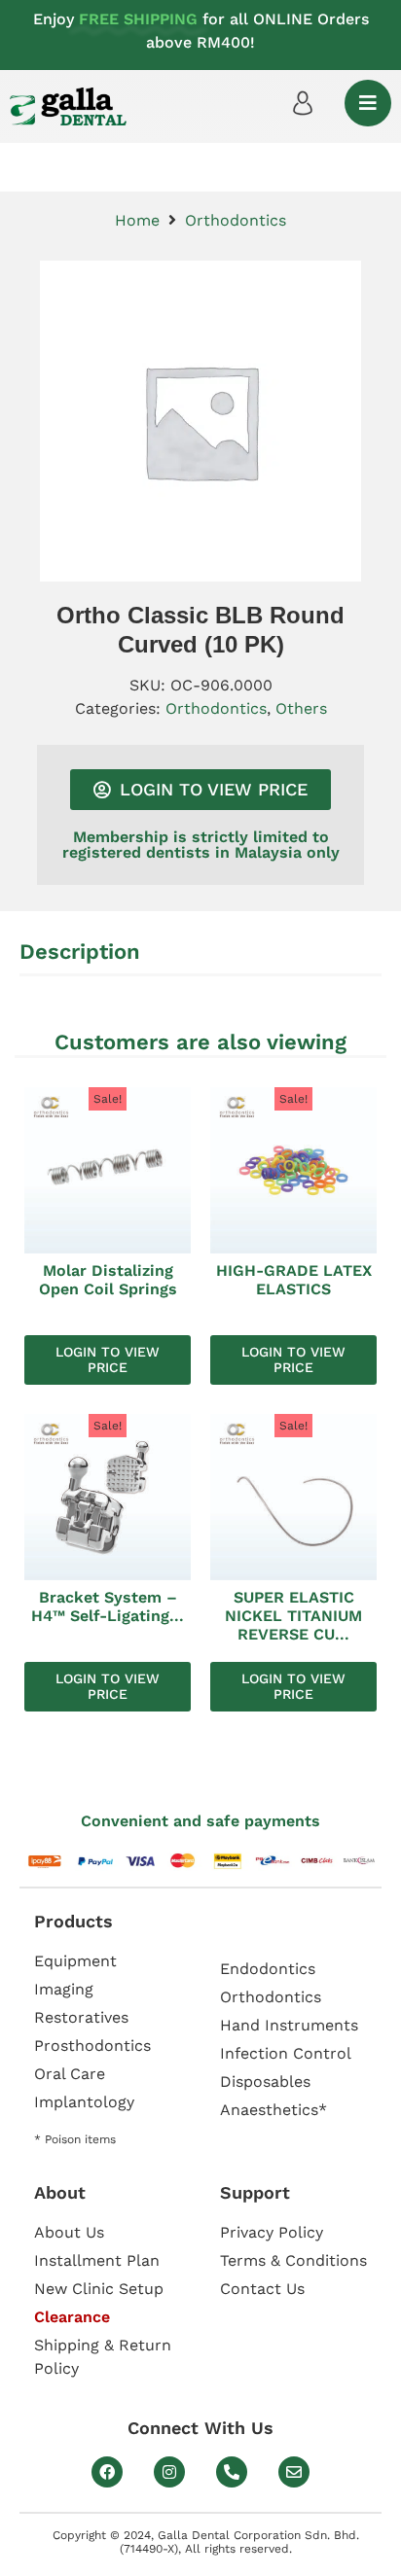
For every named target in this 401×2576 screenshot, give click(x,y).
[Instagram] (169, 2472)
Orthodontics (236, 220)
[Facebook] (107, 2472)
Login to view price (108, 1360)
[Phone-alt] (232, 2472)
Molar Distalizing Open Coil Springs (108, 1280)
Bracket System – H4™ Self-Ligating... (108, 1606)
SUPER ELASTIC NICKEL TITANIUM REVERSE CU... (293, 1616)
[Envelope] (294, 2472)
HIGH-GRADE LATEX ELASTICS (294, 1280)
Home (137, 220)
